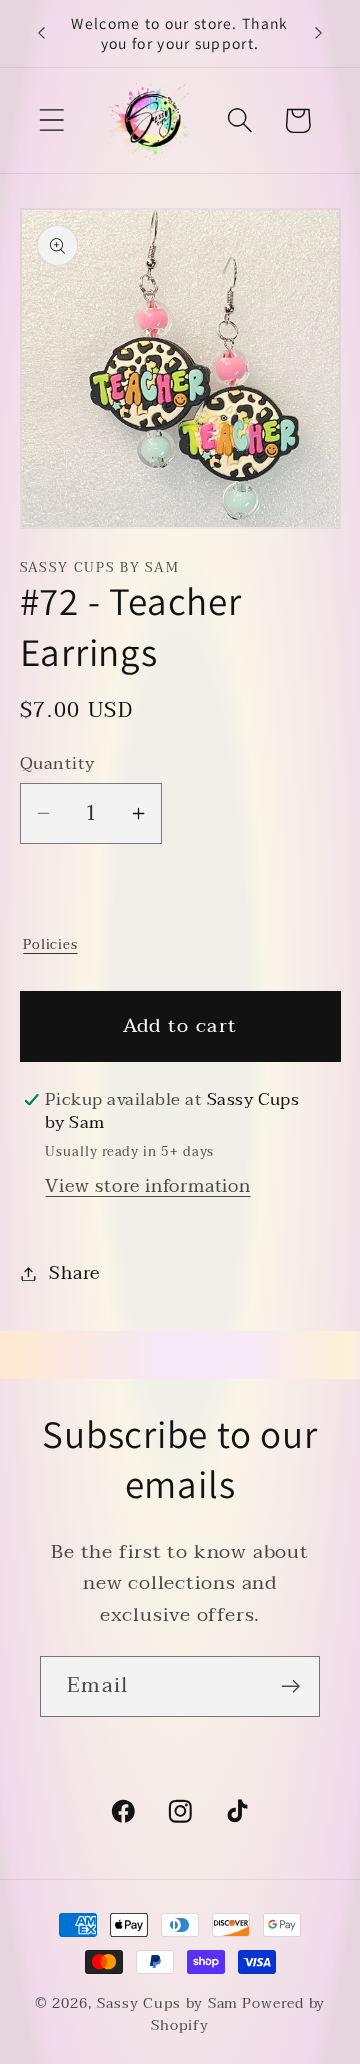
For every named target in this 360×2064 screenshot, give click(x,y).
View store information (147, 1186)
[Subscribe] (290, 1686)
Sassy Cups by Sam (167, 2003)
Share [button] (74, 1273)
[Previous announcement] (42, 33)
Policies (50, 944)
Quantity (57, 763)
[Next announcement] (319, 33)
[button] (51, 120)
